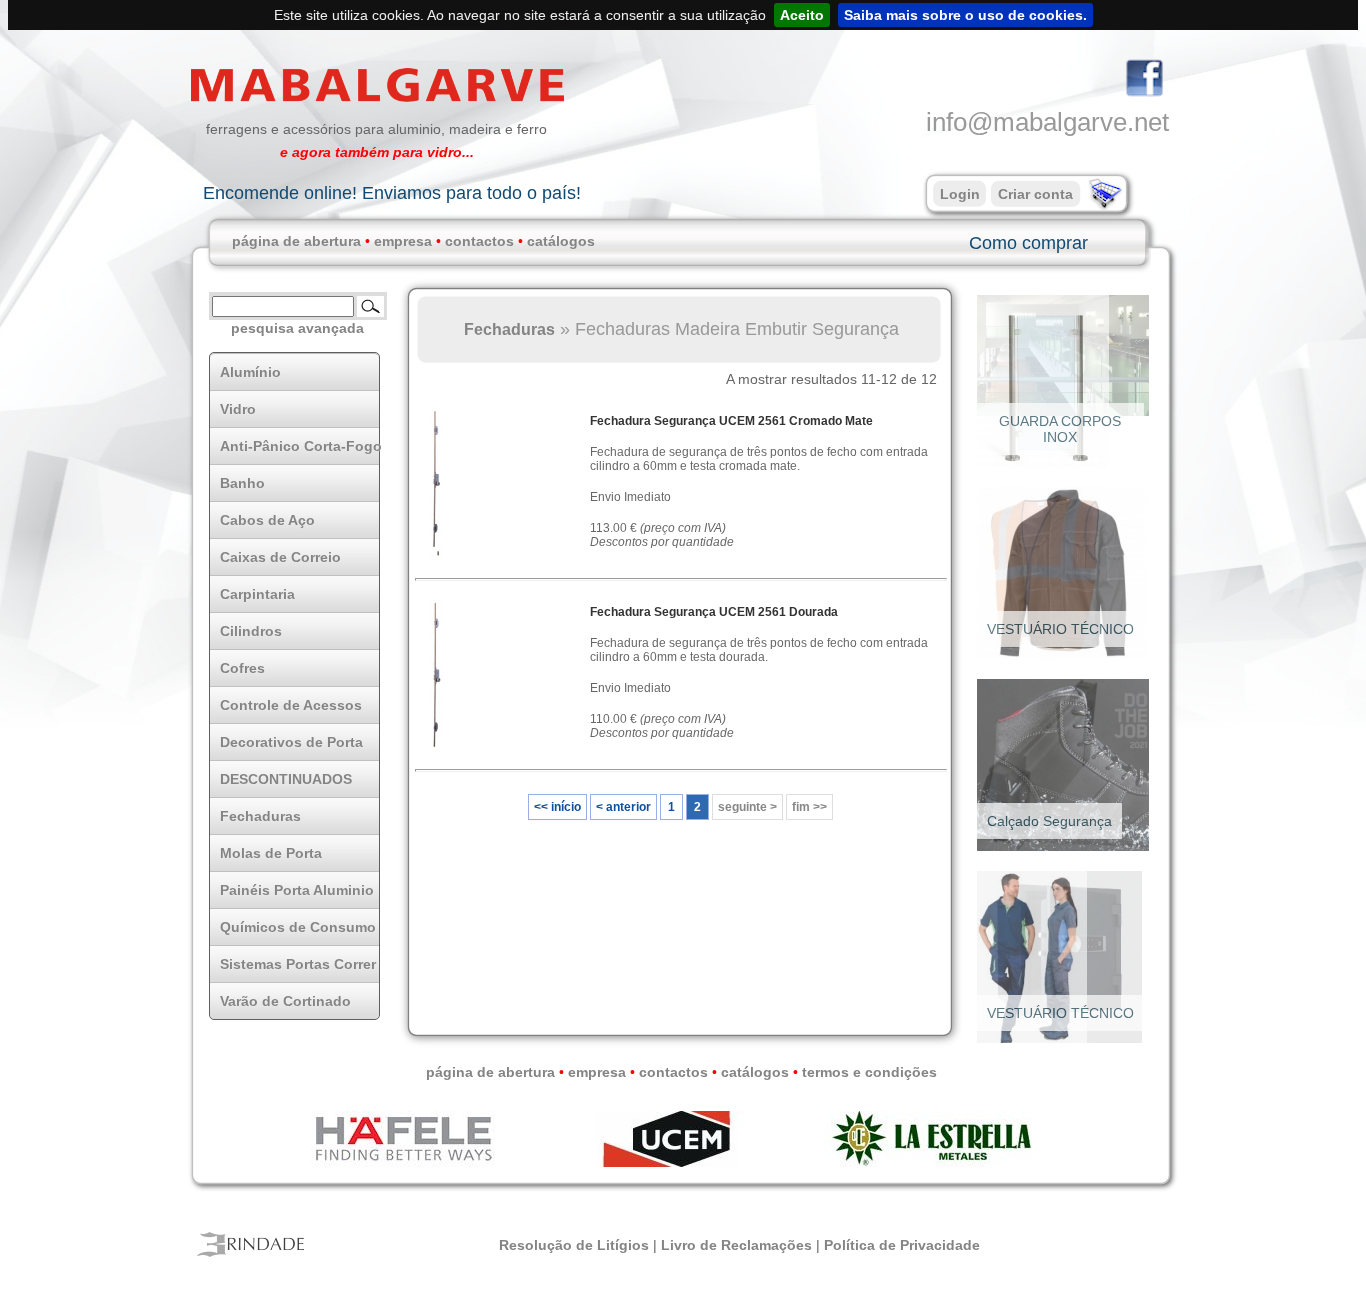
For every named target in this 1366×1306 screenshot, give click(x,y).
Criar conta (1035, 194)
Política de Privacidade (902, 1245)
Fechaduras (509, 329)
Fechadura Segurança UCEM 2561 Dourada (714, 612)
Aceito (802, 15)
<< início (557, 807)
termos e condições (869, 1072)
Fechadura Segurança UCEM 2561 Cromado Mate (731, 421)
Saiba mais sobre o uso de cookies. (965, 15)
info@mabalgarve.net (1047, 122)
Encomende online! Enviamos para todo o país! (392, 193)
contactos (479, 241)
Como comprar (1028, 243)
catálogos (561, 241)
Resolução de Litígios (574, 1245)
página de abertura (296, 241)
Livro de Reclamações (736, 1245)
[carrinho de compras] (1103, 205)
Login (960, 194)
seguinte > (747, 807)
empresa (403, 241)
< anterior (623, 807)
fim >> (809, 807)
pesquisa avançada (297, 328)
